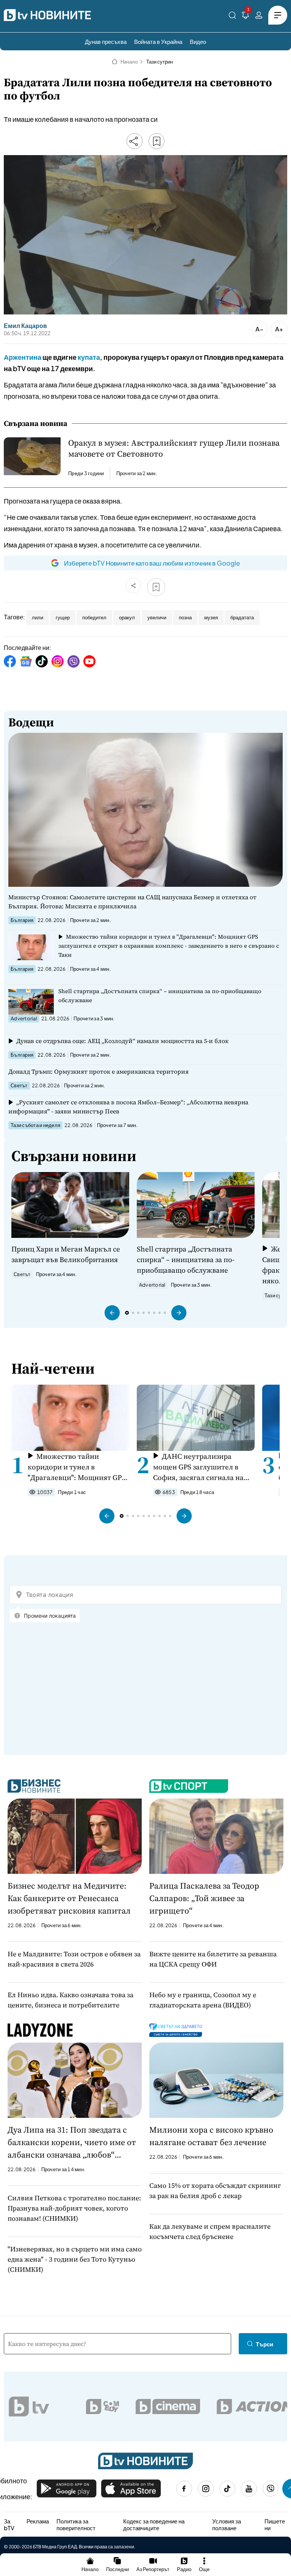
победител (94, 617)
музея (211, 617)
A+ (279, 329)
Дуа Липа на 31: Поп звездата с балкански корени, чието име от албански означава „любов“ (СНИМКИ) (72, 2142)
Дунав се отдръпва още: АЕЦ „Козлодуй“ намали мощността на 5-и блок (122, 1041)
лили (38, 617)
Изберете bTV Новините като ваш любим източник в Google (152, 563)
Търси (264, 2344)
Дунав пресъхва (106, 41)
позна (185, 617)
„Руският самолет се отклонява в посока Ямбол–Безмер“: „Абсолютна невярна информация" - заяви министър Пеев (128, 1107)
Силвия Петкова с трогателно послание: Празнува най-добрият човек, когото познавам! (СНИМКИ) (74, 2208)
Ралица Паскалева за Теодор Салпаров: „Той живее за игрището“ (204, 1898)
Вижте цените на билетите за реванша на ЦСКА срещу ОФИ (213, 1959)
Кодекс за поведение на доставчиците (154, 2524)
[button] (112, 1313)
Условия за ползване (227, 2524)
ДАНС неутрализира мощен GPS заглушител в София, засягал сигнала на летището (198, 1467)
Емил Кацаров (25, 326)
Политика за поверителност (76, 2524)
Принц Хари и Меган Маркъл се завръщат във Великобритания (66, 1254)
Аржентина (23, 357)
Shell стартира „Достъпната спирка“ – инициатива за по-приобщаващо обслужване (160, 996)
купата (89, 357)
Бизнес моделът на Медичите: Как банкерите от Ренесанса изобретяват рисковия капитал (69, 1898)
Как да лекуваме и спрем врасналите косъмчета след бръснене (210, 2231)
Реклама (38, 2521)
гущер (63, 617)
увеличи (157, 617)
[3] (246, 16)
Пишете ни (275, 2524)
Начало (129, 62)
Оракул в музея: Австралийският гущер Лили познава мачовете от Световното (174, 448)
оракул (127, 617)
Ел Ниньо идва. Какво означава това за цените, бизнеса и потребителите (70, 2000)
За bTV (9, 2524)
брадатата (242, 617)
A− (259, 329)
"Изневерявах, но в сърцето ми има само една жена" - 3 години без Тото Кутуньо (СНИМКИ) (75, 2259)
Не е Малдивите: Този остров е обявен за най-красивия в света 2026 (74, 1959)
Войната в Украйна (158, 41)
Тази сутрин (160, 62)
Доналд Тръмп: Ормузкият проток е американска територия (99, 1071)
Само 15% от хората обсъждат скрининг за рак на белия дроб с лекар (215, 2190)
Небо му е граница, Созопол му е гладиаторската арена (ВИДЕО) (203, 2000)
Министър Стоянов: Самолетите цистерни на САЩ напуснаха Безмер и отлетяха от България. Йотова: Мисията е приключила (132, 902)
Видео (198, 41)
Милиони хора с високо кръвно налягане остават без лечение (211, 2136)
